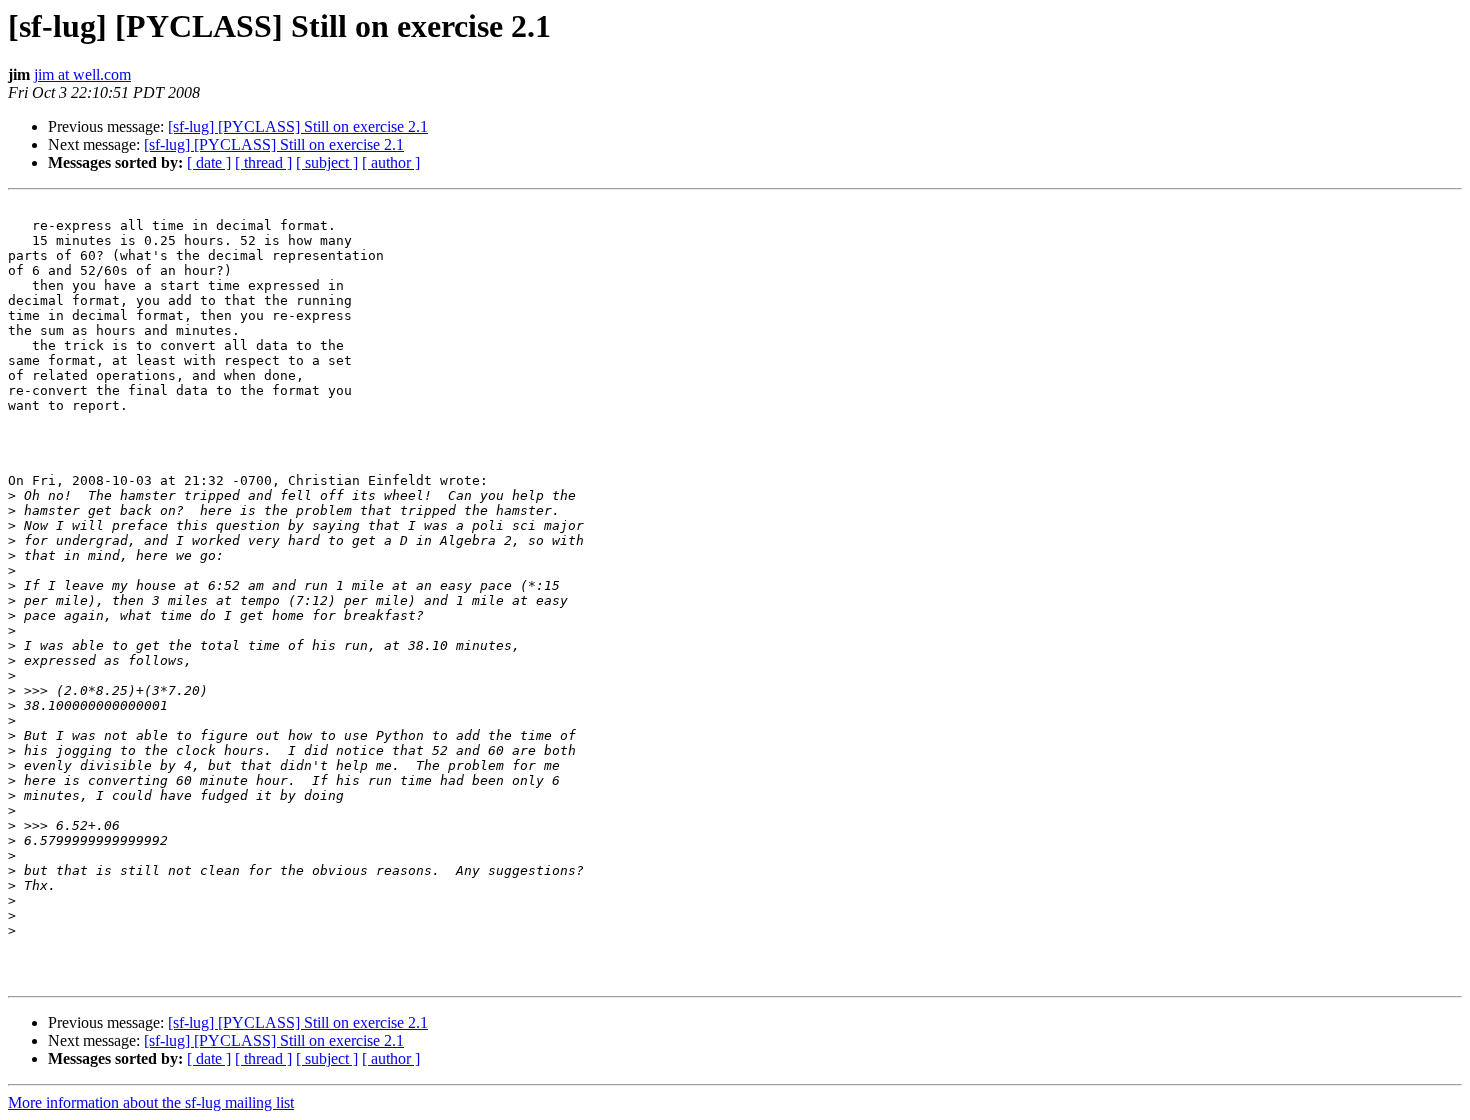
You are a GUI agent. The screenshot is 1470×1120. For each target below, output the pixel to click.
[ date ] (209, 162)
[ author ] (391, 162)
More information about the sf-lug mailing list (151, 1102)
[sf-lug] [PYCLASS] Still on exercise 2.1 (298, 126)
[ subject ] (327, 162)
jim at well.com (82, 74)
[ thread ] (263, 162)
